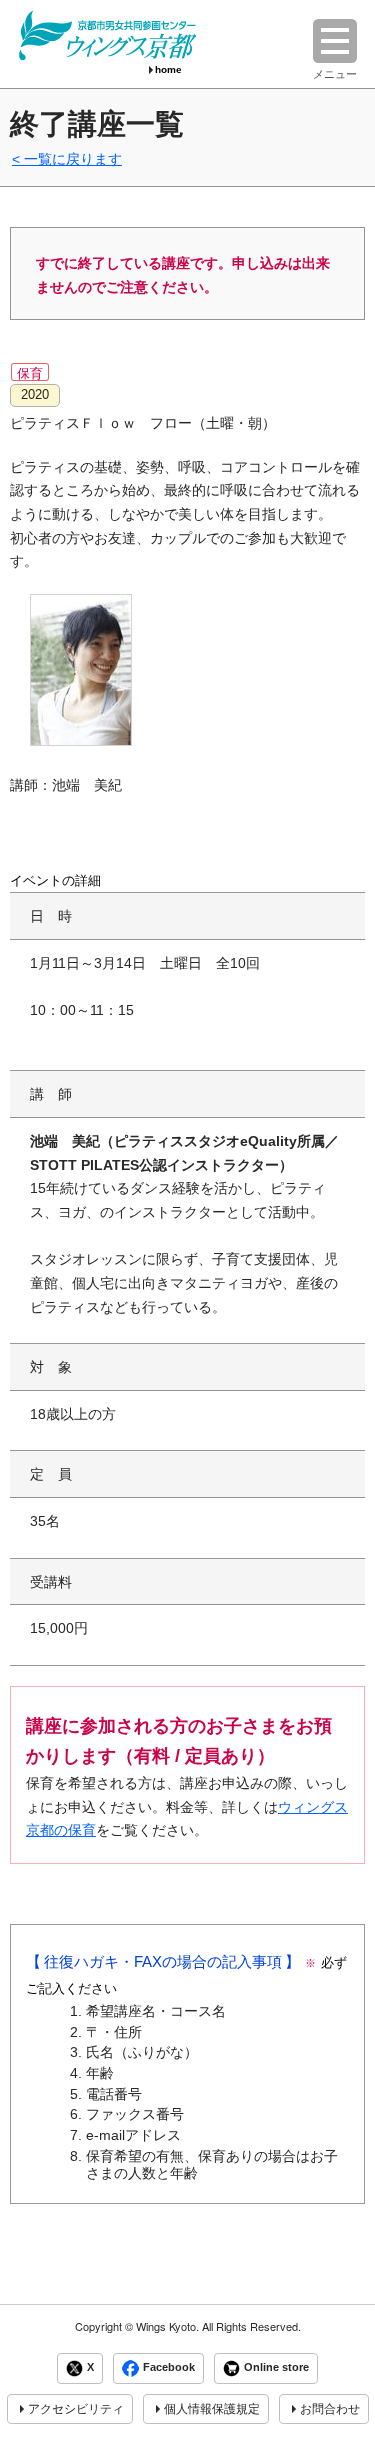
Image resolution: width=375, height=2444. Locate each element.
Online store (276, 2368)
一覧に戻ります (73, 159)
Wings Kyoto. (167, 2326)
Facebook (169, 2368)
